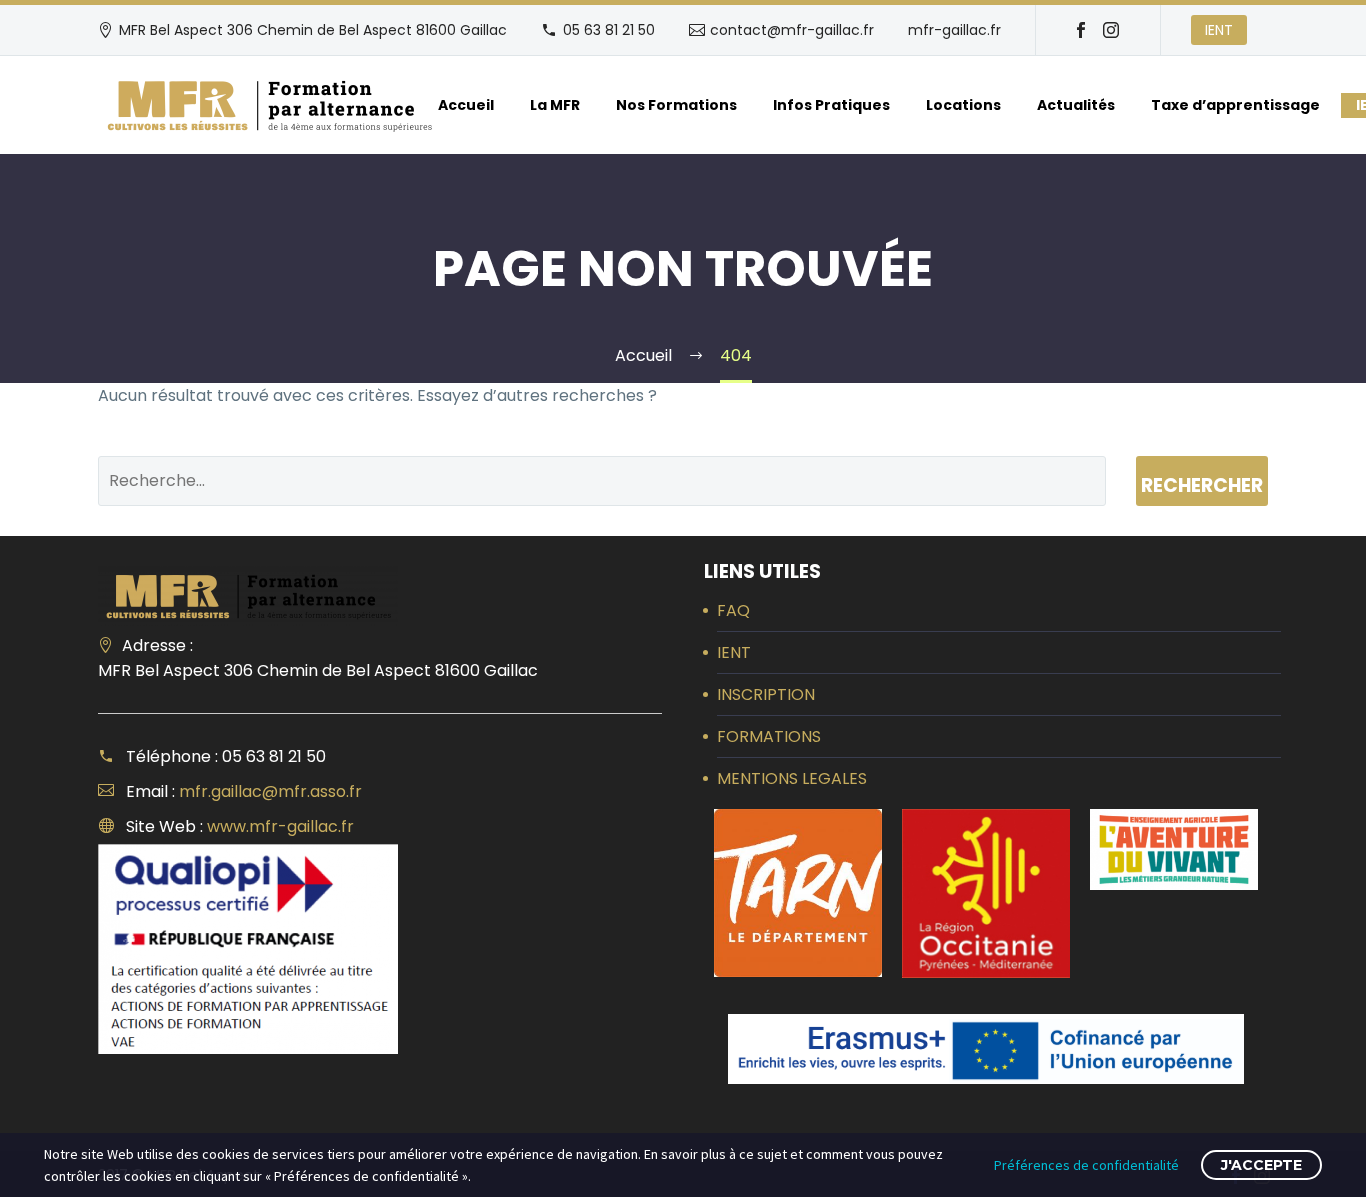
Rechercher (1202, 485)
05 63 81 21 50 (609, 30)
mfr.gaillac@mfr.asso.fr (270, 791)
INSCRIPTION (766, 694)
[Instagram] (1111, 30)
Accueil (466, 105)
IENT (1219, 30)
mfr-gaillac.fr (954, 30)
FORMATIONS (769, 736)
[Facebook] (1081, 30)
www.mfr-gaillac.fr (280, 826)
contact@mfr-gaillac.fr (792, 30)
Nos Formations (676, 105)
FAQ (733, 610)
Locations (963, 105)
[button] (798, 893)
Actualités (1076, 105)
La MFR (555, 105)
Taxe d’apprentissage (1235, 105)
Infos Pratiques (831, 105)
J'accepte (1261, 1165)
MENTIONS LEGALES (792, 778)
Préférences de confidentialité (1086, 1165)
